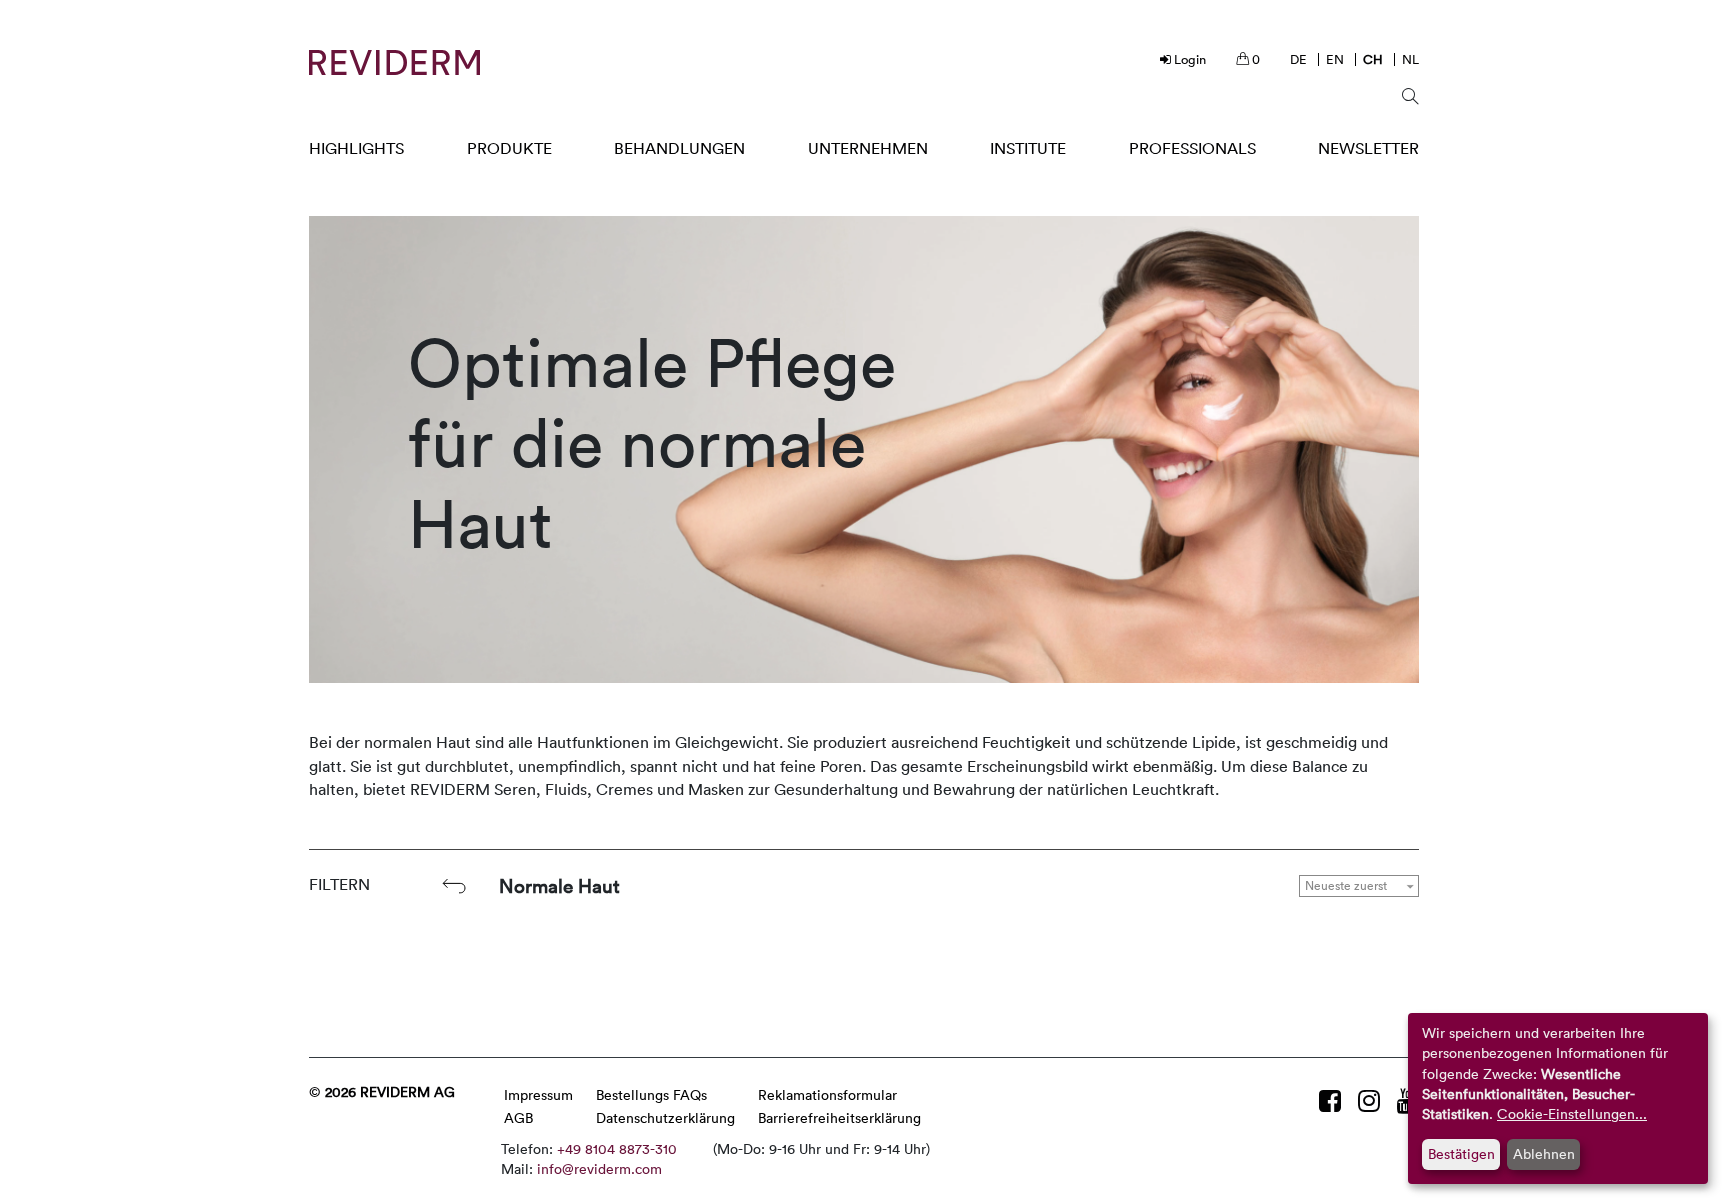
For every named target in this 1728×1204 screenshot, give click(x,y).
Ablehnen (1544, 1153)
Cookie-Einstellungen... (1572, 1113)
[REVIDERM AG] (394, 62)
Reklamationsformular (827, 1094)
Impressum (538, 1094)
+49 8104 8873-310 (617, 1148)
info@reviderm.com (599, 1168)
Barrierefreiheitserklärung (839, 1117)
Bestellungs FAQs (651, 1094)
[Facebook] (1333, 1100)
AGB (518, 1117)
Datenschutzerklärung (665, 1117)
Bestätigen (1461, 1153)
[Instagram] (1372, 1100)
